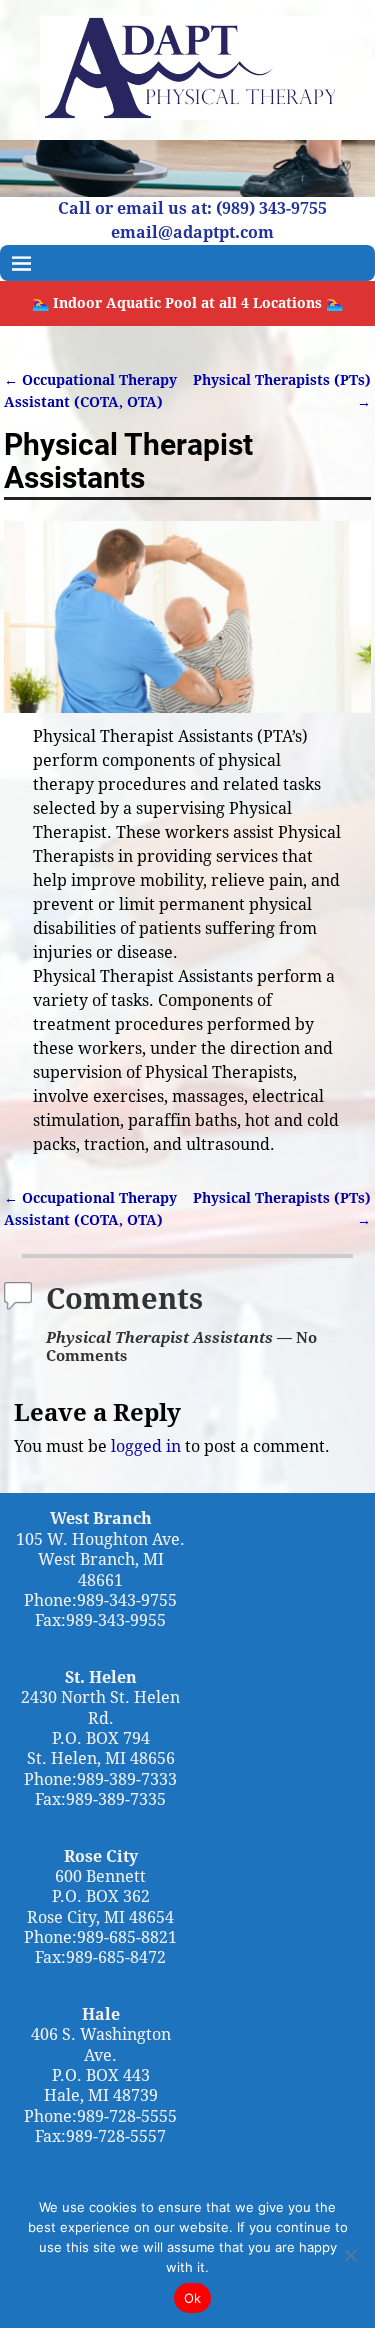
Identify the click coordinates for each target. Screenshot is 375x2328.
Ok (193, 2298)
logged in (146, 1446)
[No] (350, 2255)
